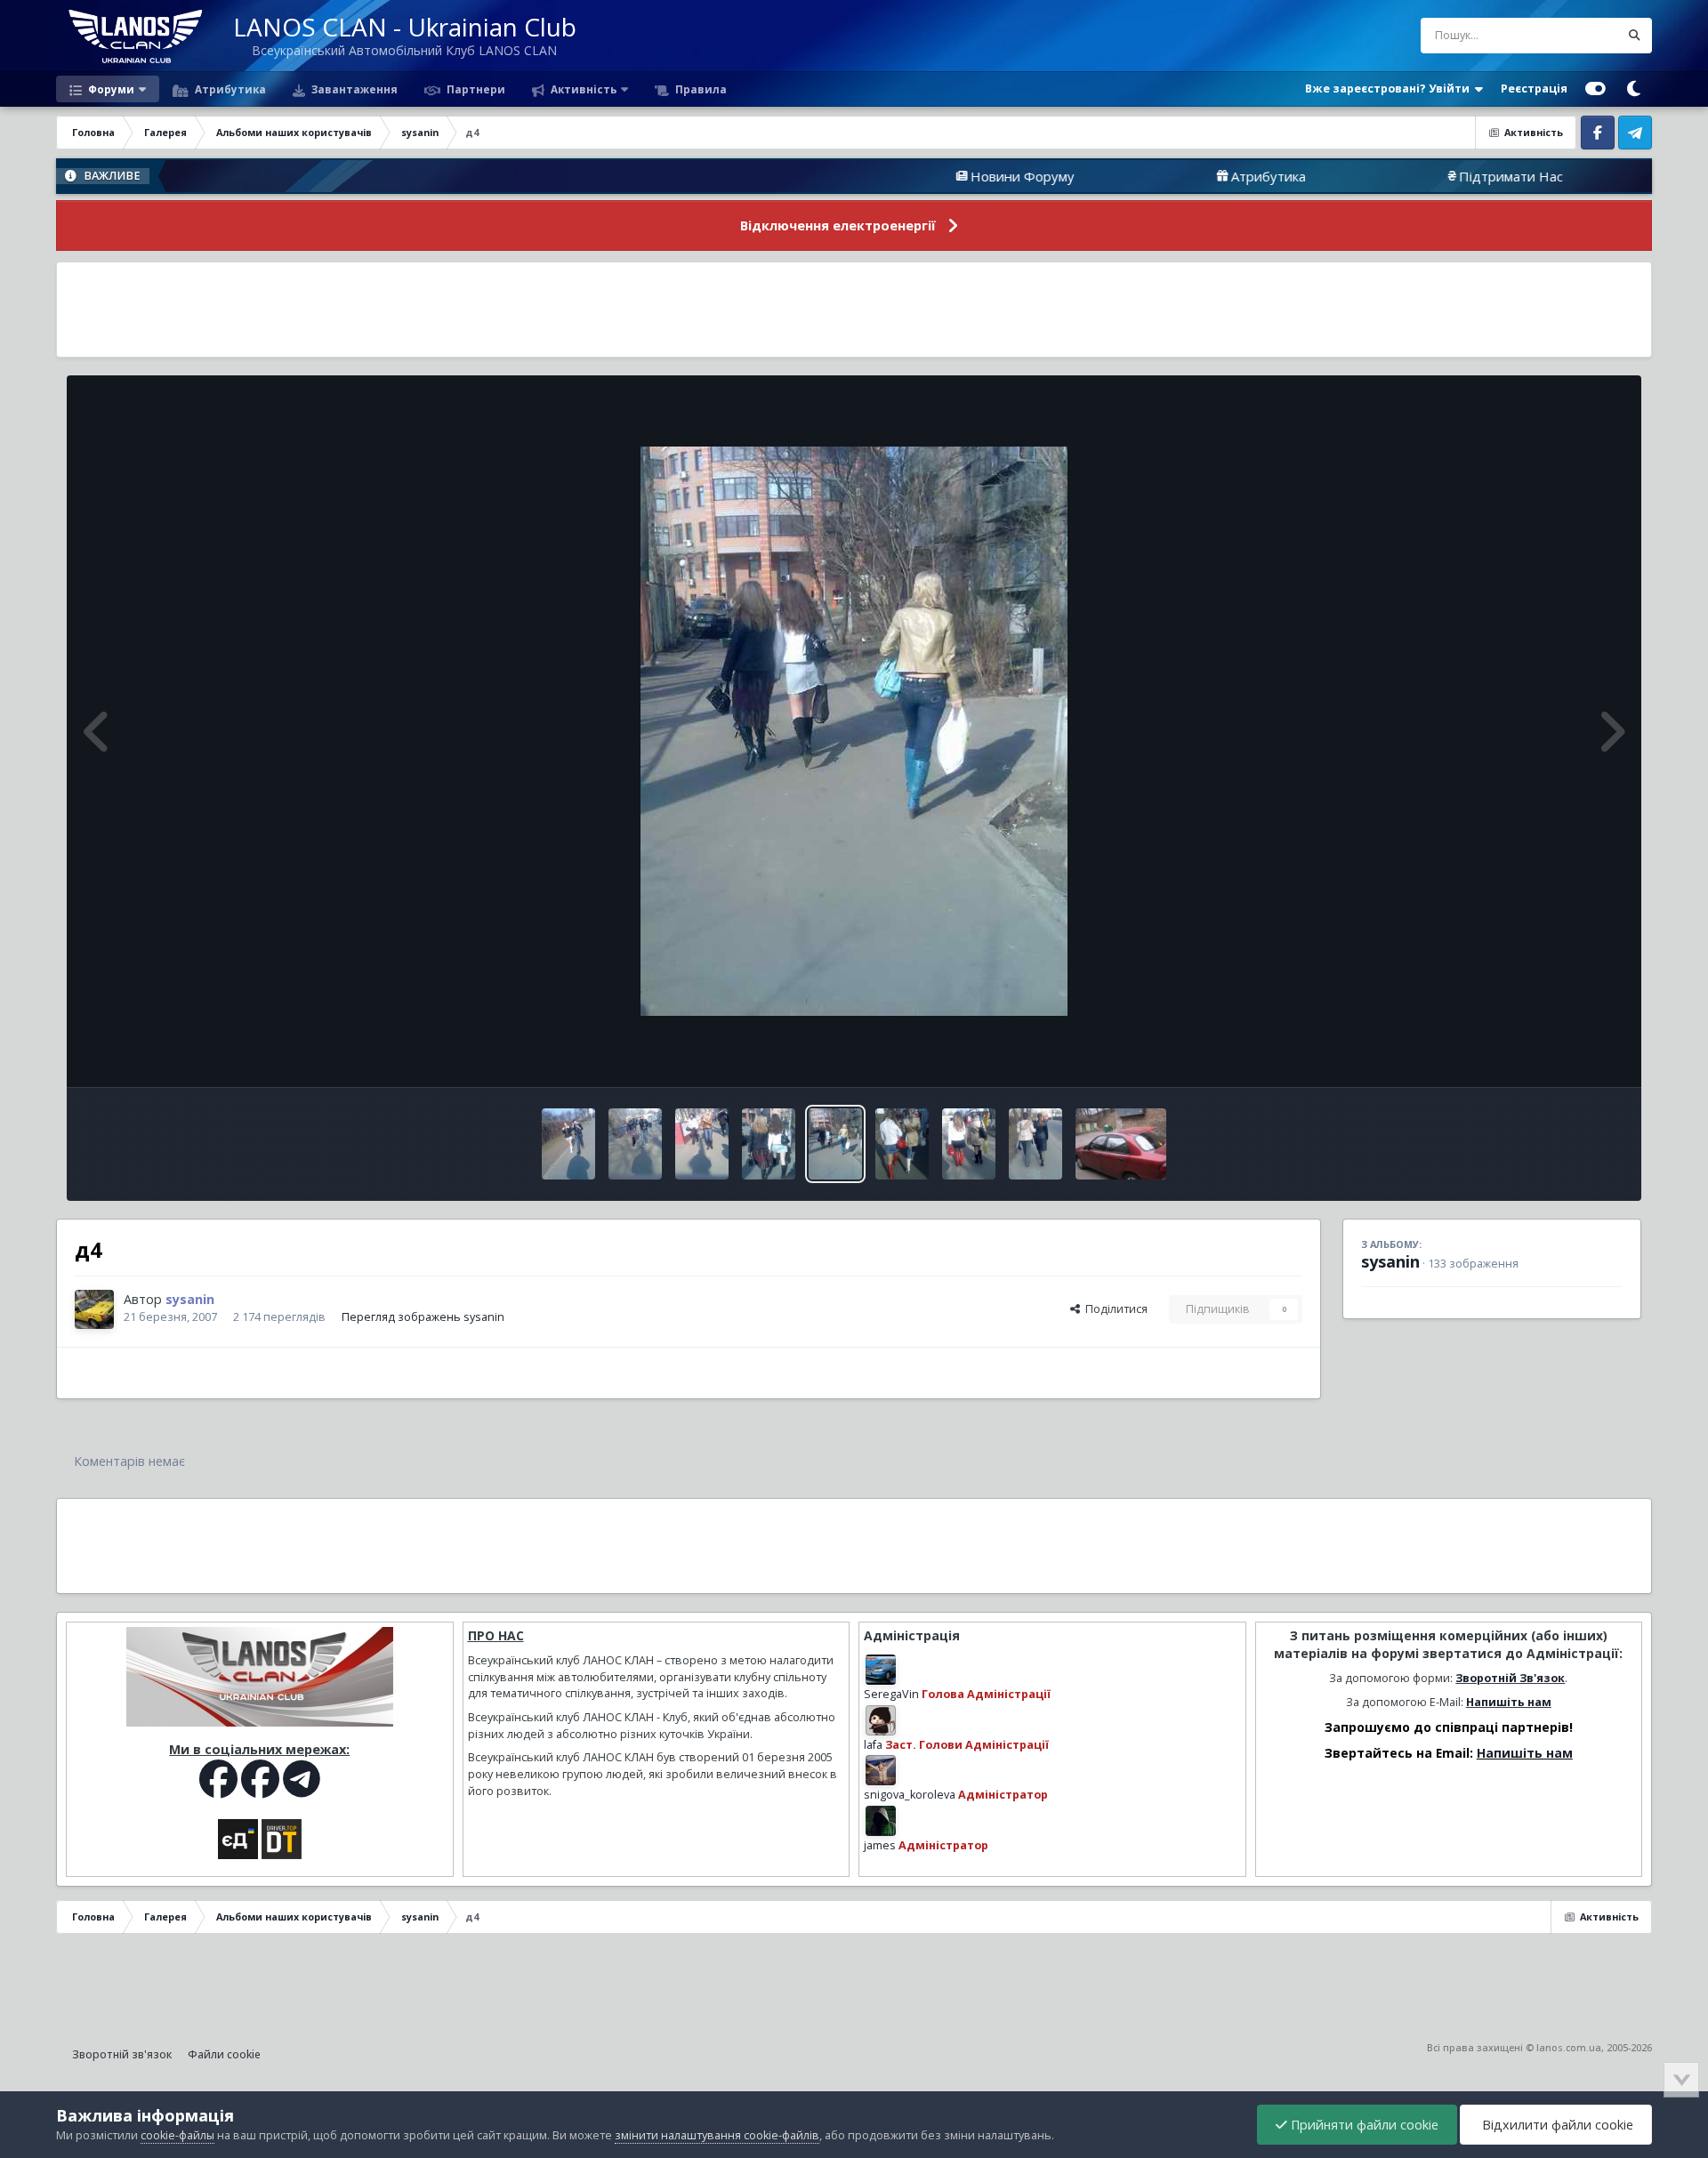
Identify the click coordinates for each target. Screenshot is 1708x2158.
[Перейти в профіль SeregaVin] (881, 1670)
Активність (582, 89)
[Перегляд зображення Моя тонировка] (1121, 1144)
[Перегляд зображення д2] (969, 1144)
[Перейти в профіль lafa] (881, 1720)
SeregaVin (891, 1694)
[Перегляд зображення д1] (1035, 1144)
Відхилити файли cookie (1556, 2125)
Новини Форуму (930, 176)
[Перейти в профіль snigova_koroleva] (881, 1770)
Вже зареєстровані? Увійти (1390, 89)
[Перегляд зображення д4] (835, 1144)
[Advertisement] (854, 310)
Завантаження (353, 89)
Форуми (110, 89)
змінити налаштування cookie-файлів (717, 2135)
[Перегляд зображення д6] (635, 1144)
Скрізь (1579, 35)
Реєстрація (1534, 89)
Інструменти (1567, 1055)
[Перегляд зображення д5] (769, 1144)
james (880, 1845)
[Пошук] (1634, 36)
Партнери (475, 89)
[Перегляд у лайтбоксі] (854, 731)
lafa (873, 1745)
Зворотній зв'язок (122, 2054)
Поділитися (1114, 1309)
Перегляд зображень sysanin (423, 1317)
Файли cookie (224, 2054)
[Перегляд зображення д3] (902, 1144)
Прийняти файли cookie (1363, 2125)
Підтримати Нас (1418, 176)
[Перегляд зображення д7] (568, 1144)
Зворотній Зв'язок (1510, 1678)
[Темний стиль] (1633, 89)
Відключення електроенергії (838, 225)
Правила (700, 89)
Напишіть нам (1509, 1702)
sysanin (1390, 1261)
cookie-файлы (177, 2135)
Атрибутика (229, 89)
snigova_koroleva (910, 1795)
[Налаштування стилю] (1595, 89)
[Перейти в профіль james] (881, 1821)
